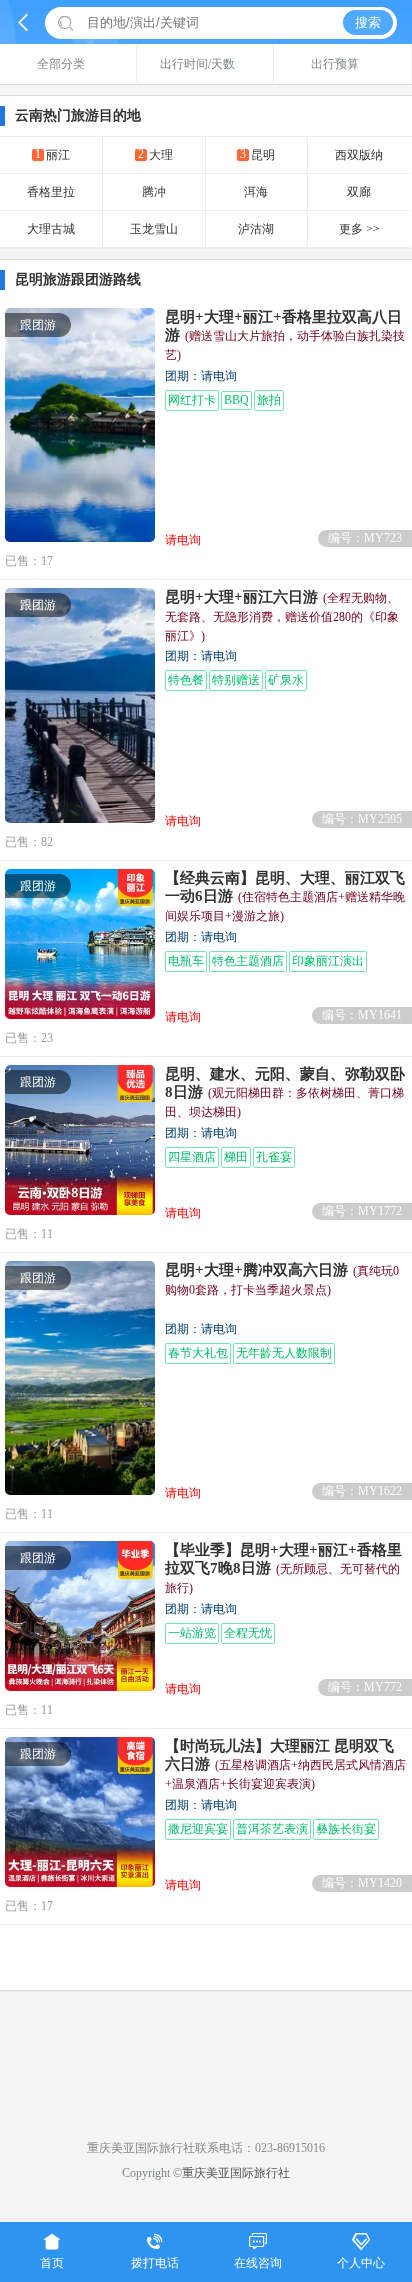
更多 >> (359, 229)
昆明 (257, 154)
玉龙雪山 (154, 229)
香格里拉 (51, 192)
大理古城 (51, 229)
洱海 (256, 192)
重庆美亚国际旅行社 (236, 2173)
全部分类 (61, 64)
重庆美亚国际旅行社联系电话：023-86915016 (206, 2148)
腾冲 (154, 192)
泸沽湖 (256, 229)
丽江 (52, 154)
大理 (155, 154)
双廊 (359, 192)
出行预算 (335, 64)
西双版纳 (359, 155)
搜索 (368, 22)
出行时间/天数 (197, 64)
